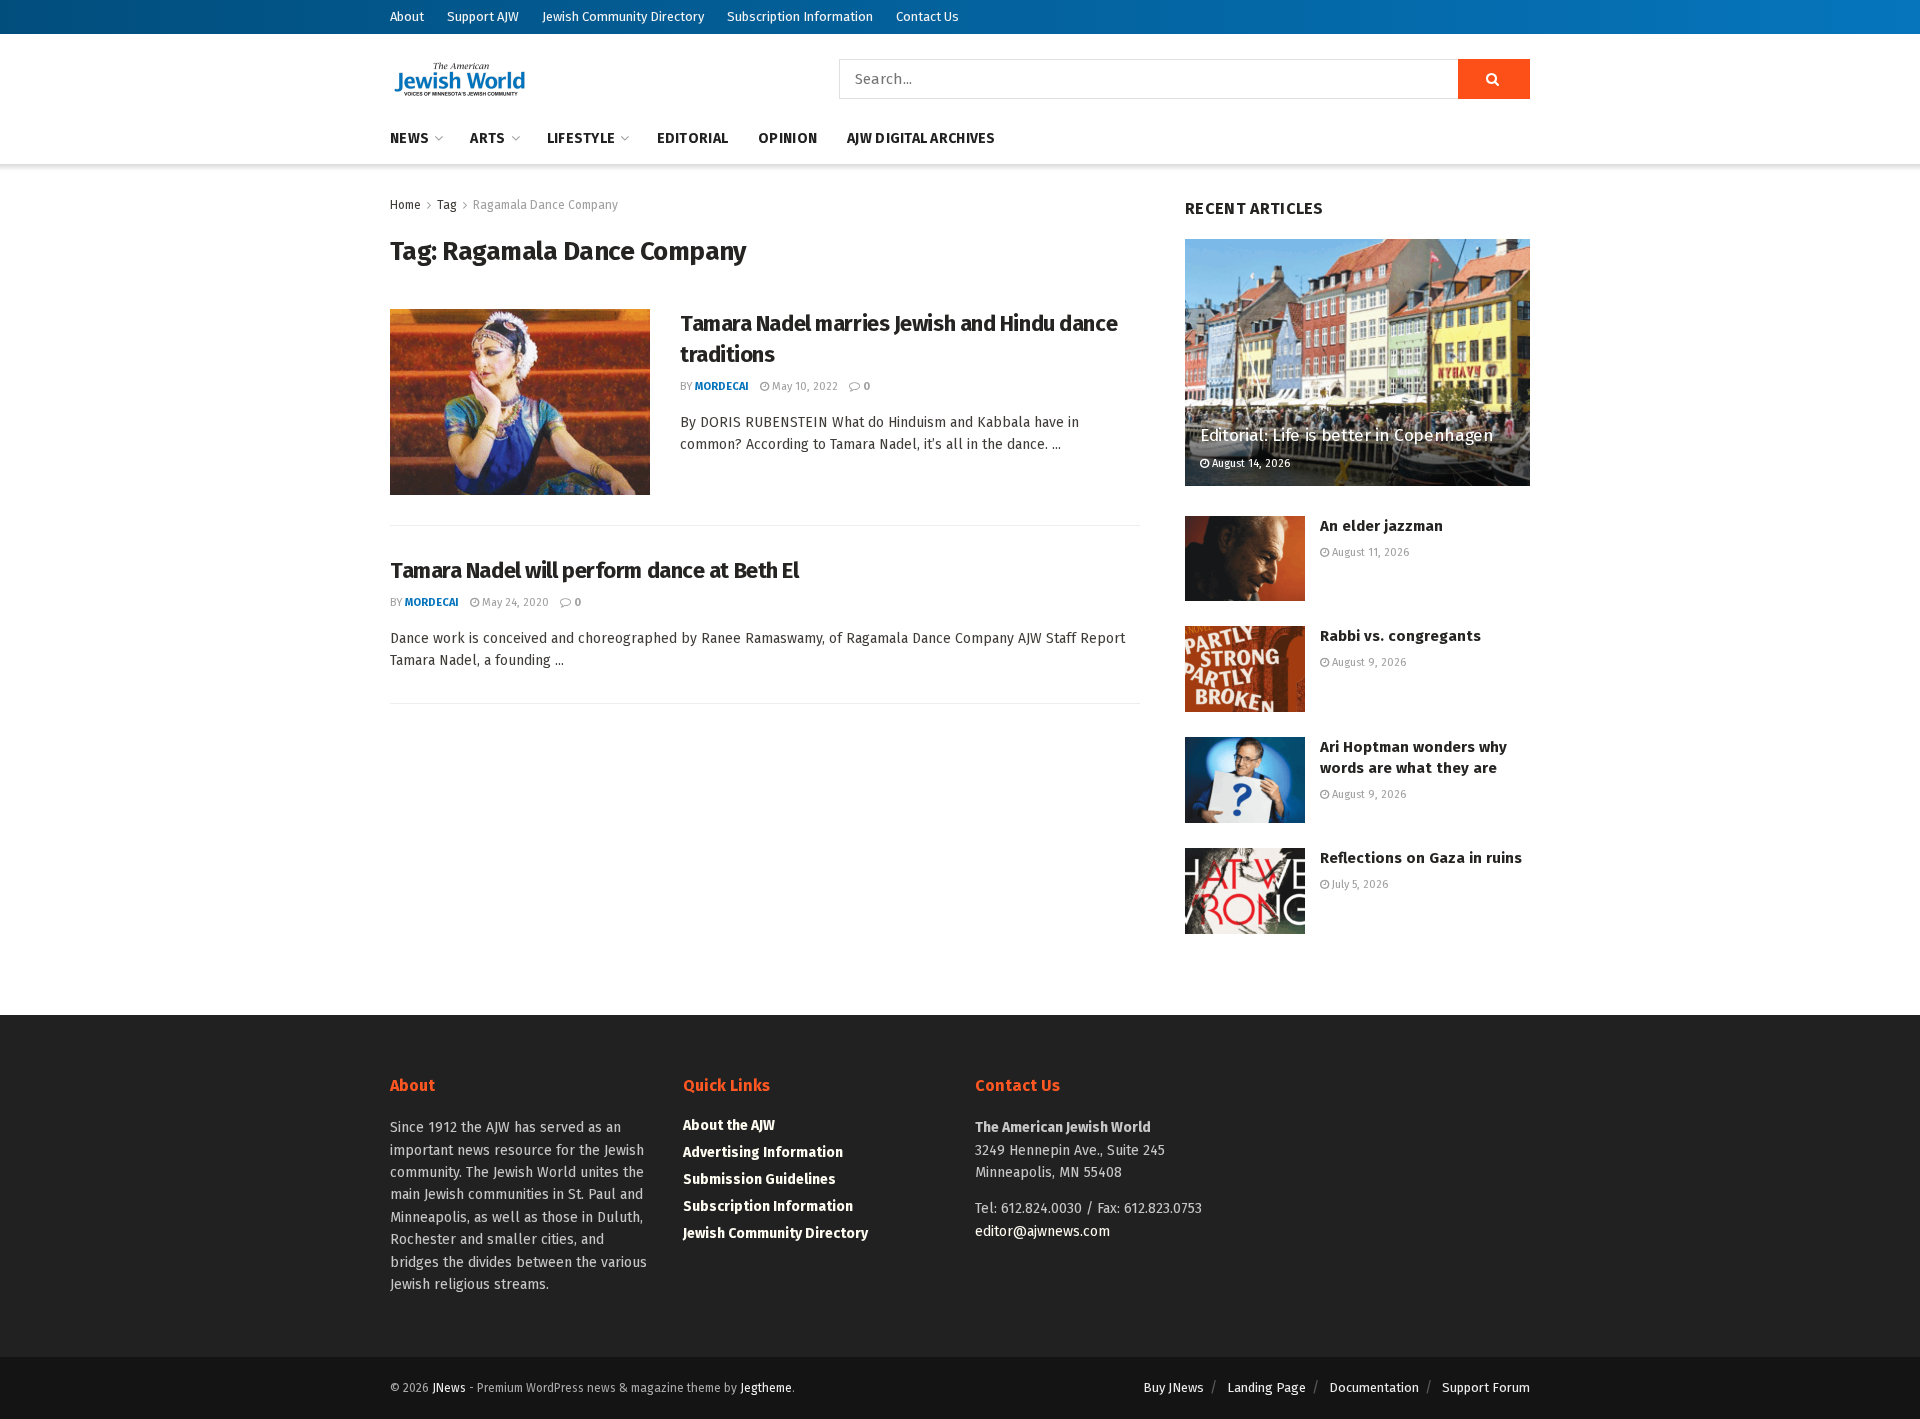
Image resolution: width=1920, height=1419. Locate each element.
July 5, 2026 (1358, 884)
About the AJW (729, 1125)
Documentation (1374, 1387)
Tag (447, 205)
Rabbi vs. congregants (1400, 636)
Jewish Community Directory (623, 16)
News (409, 138)
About (407, 16)
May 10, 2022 (803, 386)
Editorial (693, 138)
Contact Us (927, 16)
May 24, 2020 (514, 602)
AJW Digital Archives (921, 138)
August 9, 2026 (1367, 662)
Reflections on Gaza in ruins (1421, 858)
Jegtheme (766, 1388)
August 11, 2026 (1369, 552)
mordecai (722, 386)
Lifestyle (581, 138)
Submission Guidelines (759, 1179)
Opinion (787, 138)
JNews (449, 1388)
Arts (487, 138)
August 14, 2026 (1249, 463)
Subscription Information (800, 16)
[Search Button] (1494, 79)
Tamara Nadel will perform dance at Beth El (594, 570)
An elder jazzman (1381, 526)
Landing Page (1266, 1387)
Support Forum (1486, 1387)
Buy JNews (1173, 1387)
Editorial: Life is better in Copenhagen (1347, 435)
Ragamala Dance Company (545, 205)
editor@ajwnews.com (1042, 1231)
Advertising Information (763, 1152)
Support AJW (483, 16)
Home (405, 205)
